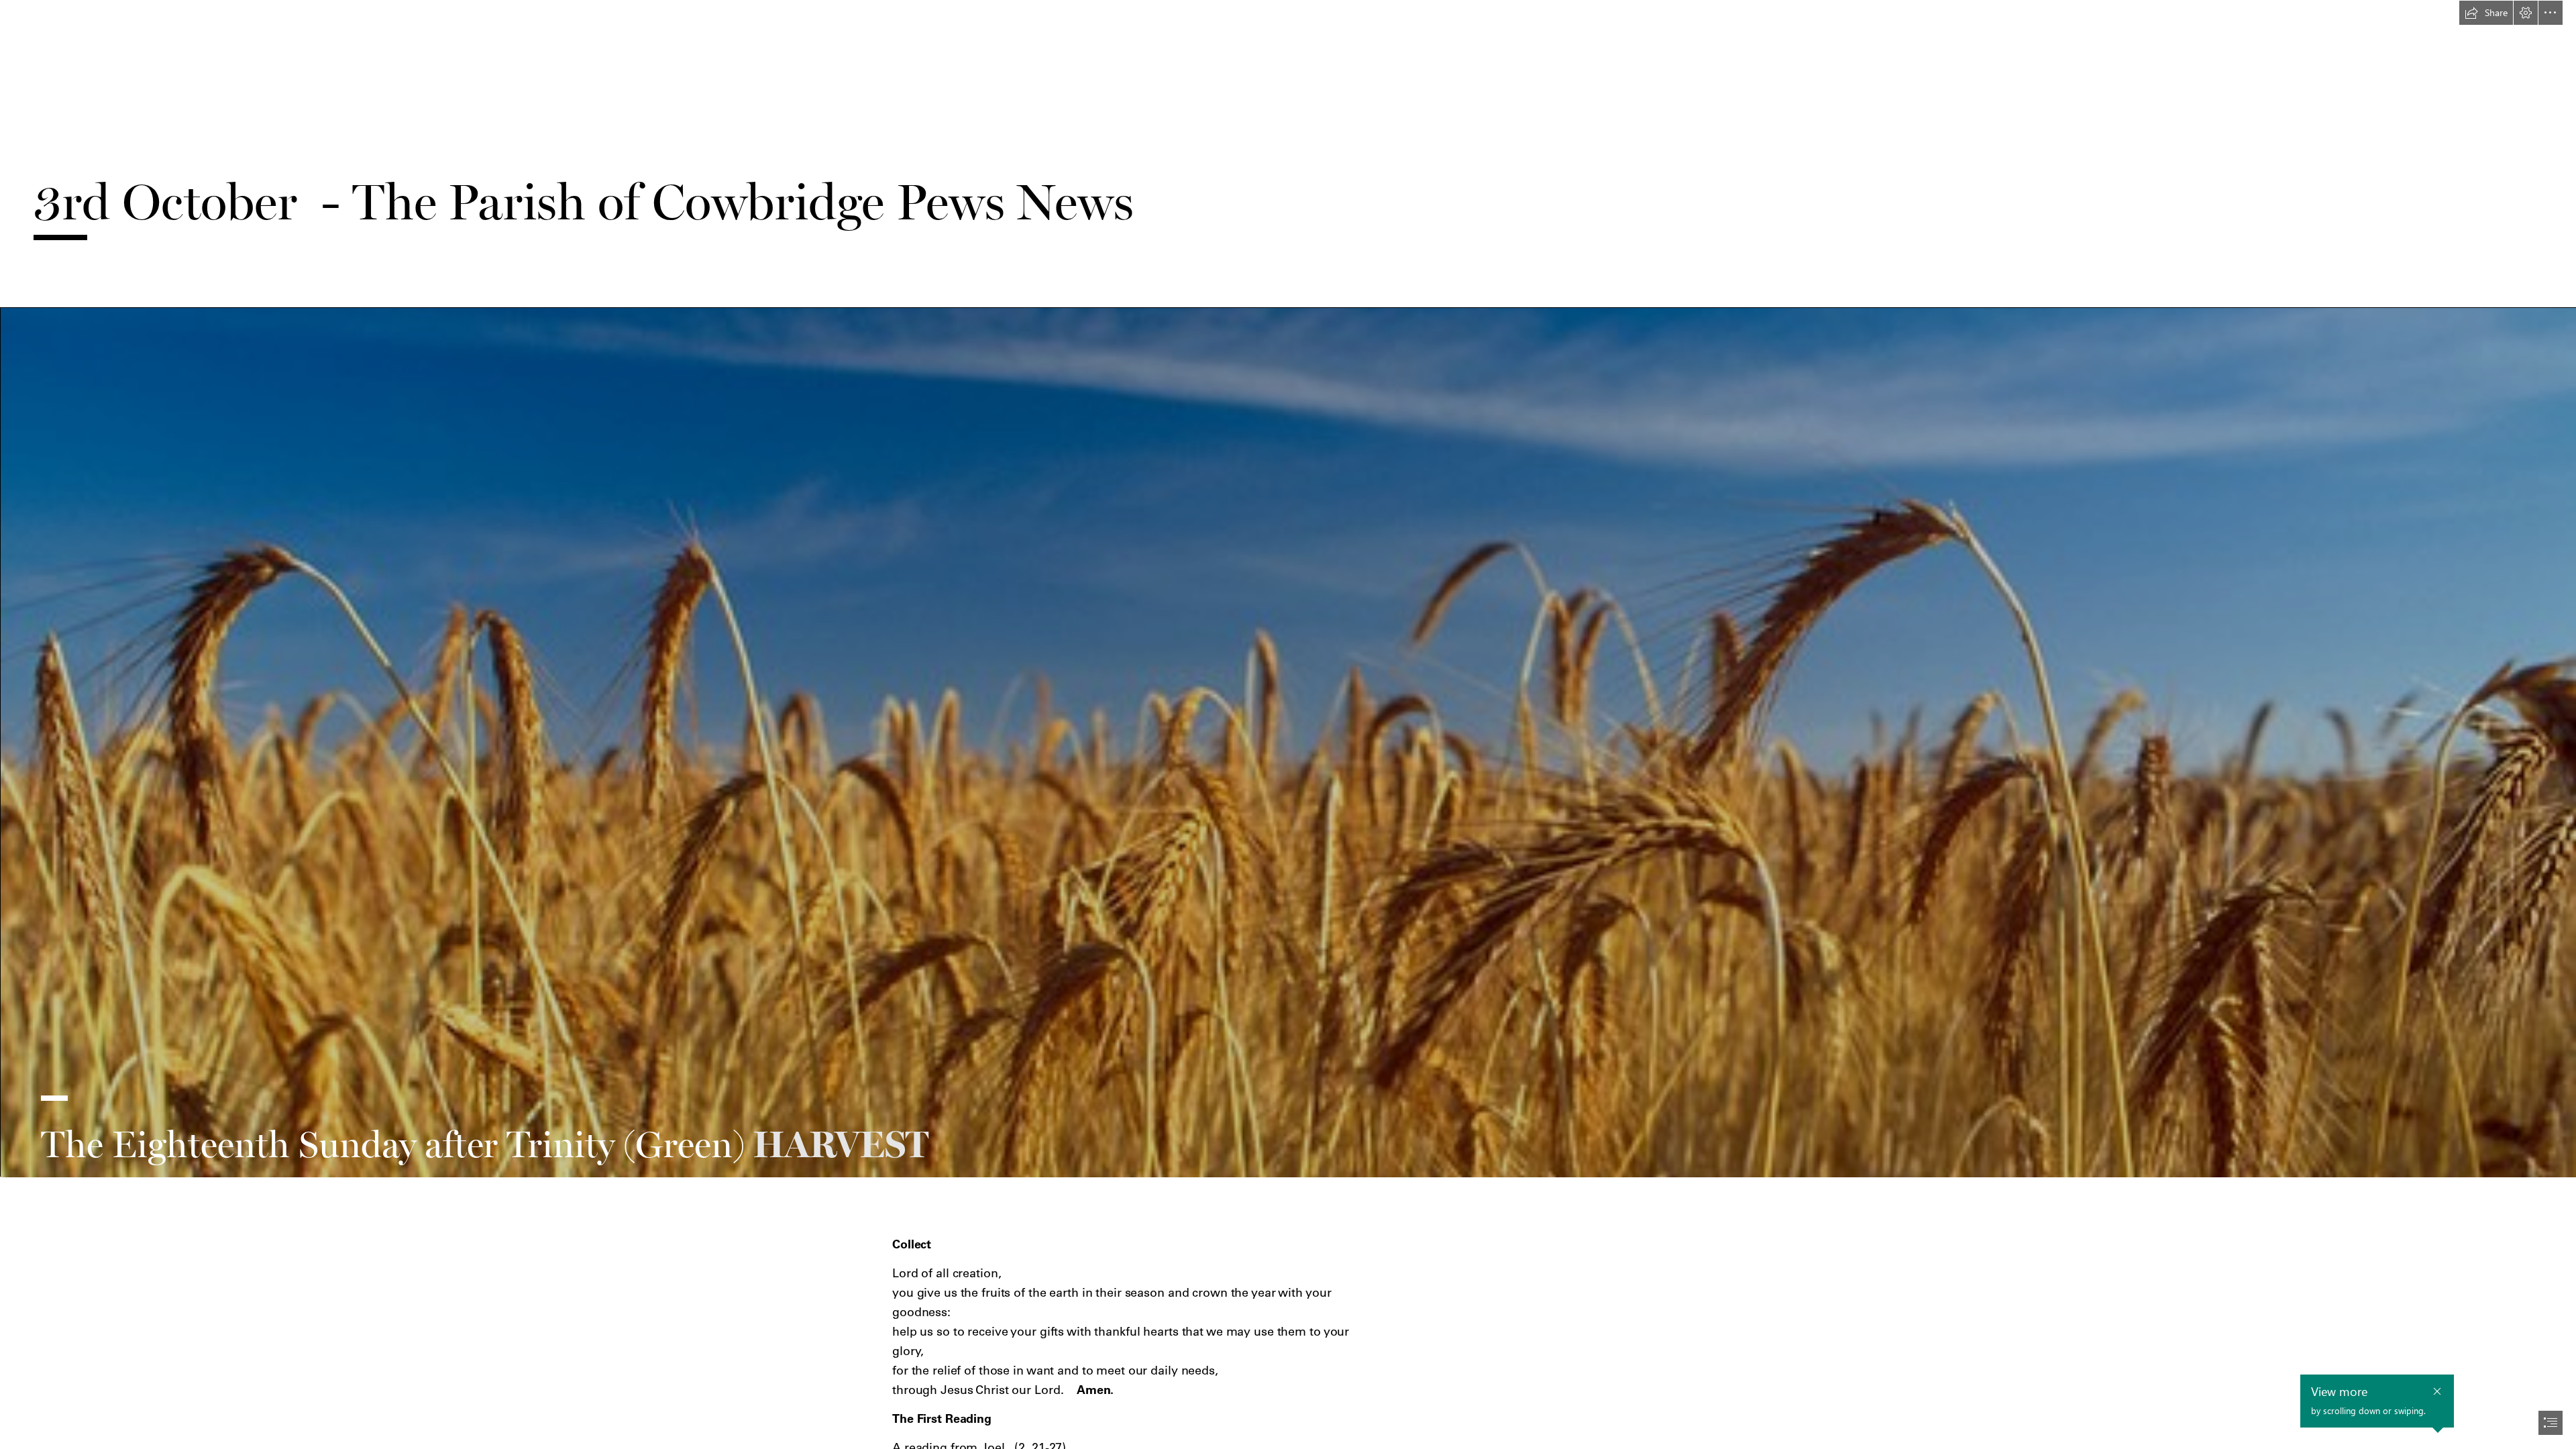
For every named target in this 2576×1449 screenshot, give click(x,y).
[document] (1288, 724)
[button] (2486, 13)
